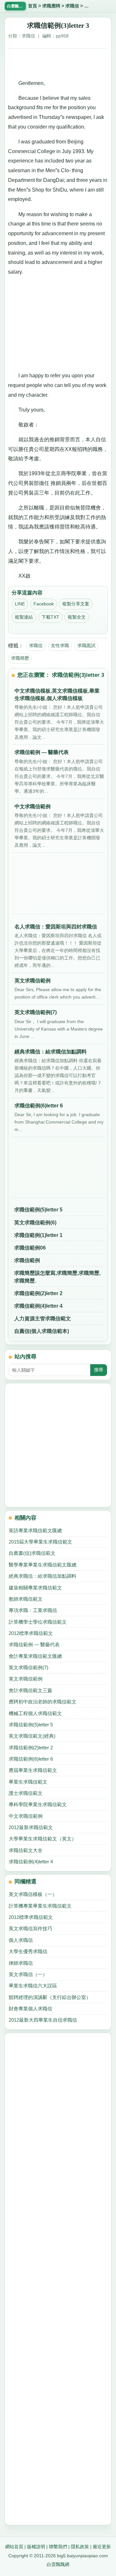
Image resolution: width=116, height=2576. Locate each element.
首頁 (33, 6)
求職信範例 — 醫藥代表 (34, 1644)
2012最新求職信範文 (31, 1827)
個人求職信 (21, 1940)
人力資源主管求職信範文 (43, 1319)
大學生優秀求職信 (28, 1951)
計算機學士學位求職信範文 (38, 1622)
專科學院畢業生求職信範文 (38, 1804)
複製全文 (77, 617)
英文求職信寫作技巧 (30, 1928)
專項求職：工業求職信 (33, 1610)
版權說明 (36, 2547)
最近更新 (102, 2547)
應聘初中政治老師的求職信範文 (43, 1702)
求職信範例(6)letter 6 (31, 1759)
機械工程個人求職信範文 (35, 1713)
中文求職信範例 (26, 1816)
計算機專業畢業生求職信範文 (40, 1906)
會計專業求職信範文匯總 (35, 1656)
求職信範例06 (30, 1248)
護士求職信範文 (26, 1793)
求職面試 (86, 645)
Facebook (44, 604)
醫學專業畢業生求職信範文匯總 (43, 1565)
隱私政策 (80, 2547)
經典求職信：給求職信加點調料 (43, 1576)
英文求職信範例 (26, 1679)
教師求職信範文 (26, 1599)
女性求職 (60, 645)
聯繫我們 (58, 2547)
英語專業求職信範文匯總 (35, 1530)
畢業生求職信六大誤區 (33, 1986)
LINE (20, 604)
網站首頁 (14, 2547)
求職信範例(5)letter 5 (38, 1210)
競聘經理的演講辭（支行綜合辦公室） (50, 1997)
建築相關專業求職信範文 (35, 1588)
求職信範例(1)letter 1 (38, 1235)
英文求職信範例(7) (29, 1667)
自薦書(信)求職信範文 (32, 1553)
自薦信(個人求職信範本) (42, 1331)
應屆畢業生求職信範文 (33, 1770)
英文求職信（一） (28, 1974)
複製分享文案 (76, 604)
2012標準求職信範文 (31, 1633)
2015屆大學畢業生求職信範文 (40, 1542)
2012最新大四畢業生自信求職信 (43, 2020)
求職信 (72, 6)
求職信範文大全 (26, 1850)
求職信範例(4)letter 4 (38, 1306)
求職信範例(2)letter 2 (38, 1293)
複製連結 (24, 617)
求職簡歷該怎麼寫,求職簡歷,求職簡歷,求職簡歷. (57, 1277)
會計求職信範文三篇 (30, 1690)
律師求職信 (21, 1963)
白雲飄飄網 (58, 2564)
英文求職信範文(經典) (32, 1736)
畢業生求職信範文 (28, 1782)
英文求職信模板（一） (33, 1894)
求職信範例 (27, 1260)
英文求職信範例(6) (35, 1223)
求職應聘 (51, 6)
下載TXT (50, 617)
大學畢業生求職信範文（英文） (43, 1839)
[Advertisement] (58, 61)
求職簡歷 (20, 658)
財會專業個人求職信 (30, 2009)
